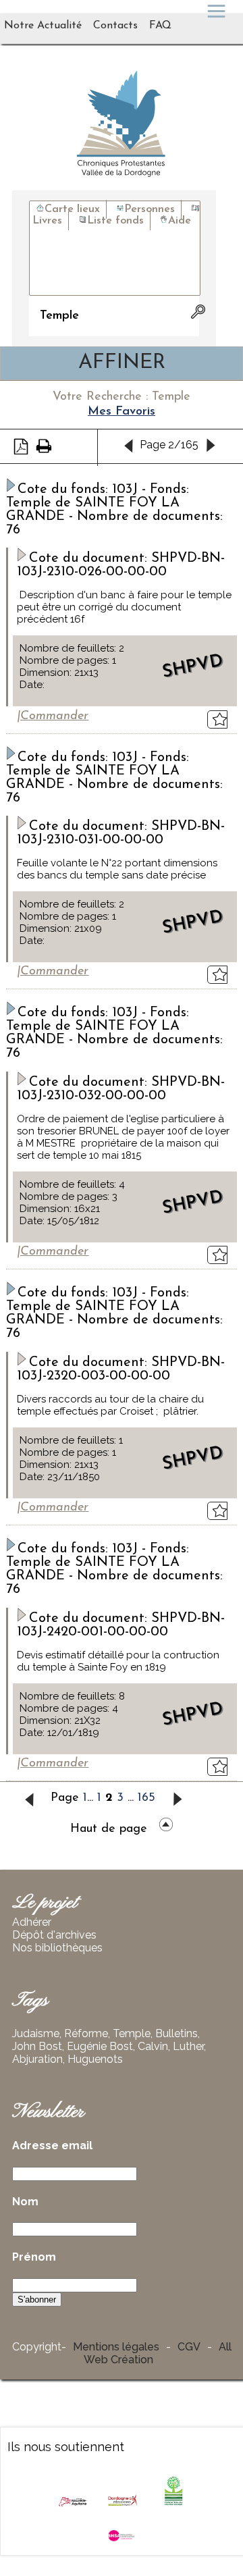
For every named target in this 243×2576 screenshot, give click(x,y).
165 (146, 1798)
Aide (180, 221)
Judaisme (36, 2033)
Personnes (150, 209)
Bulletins (177, 2033)
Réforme (86, 2033)
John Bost (37, 2046)
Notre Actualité (43, 26)
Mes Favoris (122, 412)
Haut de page (109, 1829)
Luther (188, 2046)
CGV (189, 2347)
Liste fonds (115, 221)
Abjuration (37, 2059)
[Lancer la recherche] (191, 312)
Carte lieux (72, 209)
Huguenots (95, 2059)
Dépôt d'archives (54, 1935)
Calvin (153, 2046)
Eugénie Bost (100, 2046)
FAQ (160, 26)
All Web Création (158, 2353)
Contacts (115, 26)
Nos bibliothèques (57, 1948)
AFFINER (122, 363)
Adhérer (32, 1922)
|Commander (53, 716)
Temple (132, 2033)
